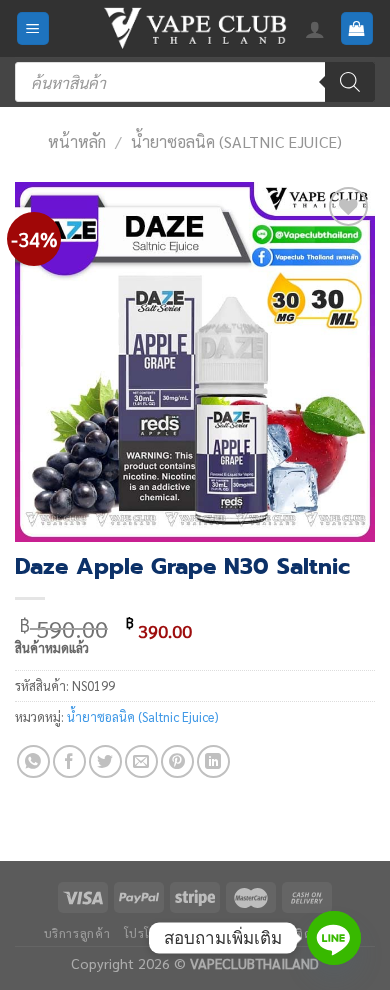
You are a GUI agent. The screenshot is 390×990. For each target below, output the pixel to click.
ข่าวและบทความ (235, 933)
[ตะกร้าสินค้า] (357, 28)
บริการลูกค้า (77, 933)
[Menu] (33, 28)
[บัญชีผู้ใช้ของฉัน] (315, 29)
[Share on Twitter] (105, 761)
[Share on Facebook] (69, 761)
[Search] (350, 82)
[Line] (334, 938)
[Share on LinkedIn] (213, 761)
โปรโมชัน (150, 933)
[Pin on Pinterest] (177, 761)
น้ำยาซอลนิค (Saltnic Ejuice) (236, 141)
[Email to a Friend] (141, 761)
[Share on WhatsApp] (33, 761)
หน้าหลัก (77, 141)
